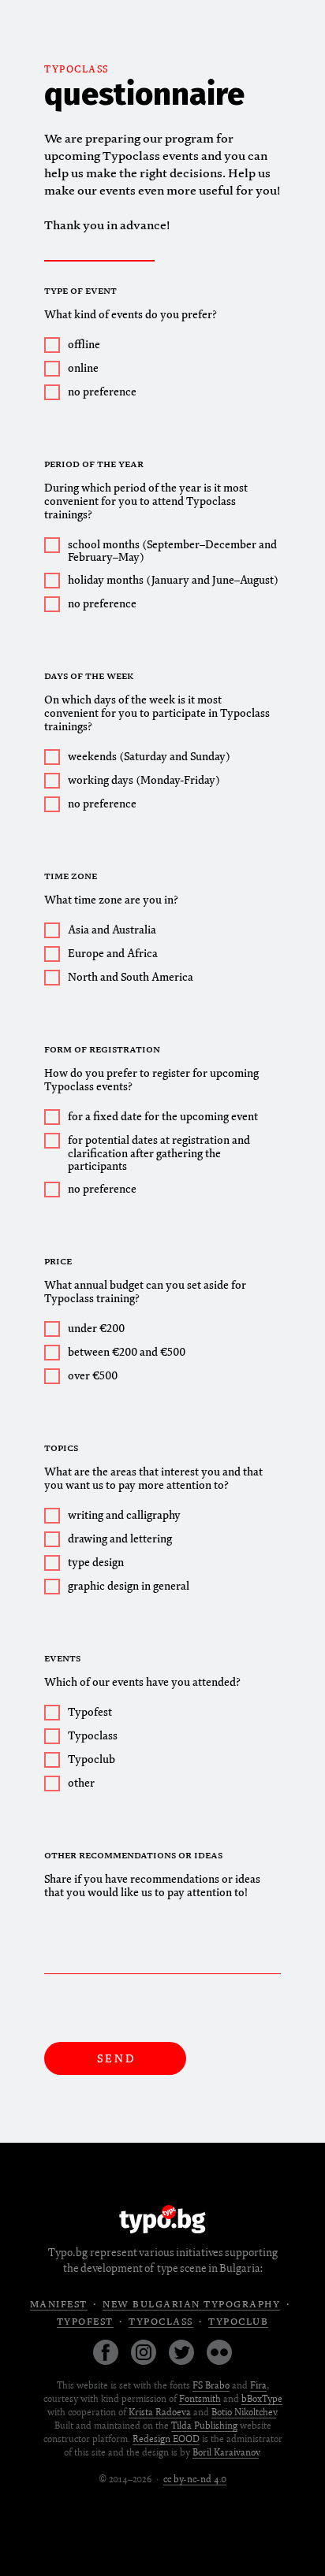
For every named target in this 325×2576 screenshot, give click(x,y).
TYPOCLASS (77, 70)
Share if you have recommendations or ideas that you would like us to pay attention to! (152, 1886)
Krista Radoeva (160, 2413)
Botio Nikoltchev (244, 2413)
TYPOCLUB (238, 2322)
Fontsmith (200, 2399)
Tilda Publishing (204, 2426)
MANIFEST (59, 2305)
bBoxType (262, 2399)
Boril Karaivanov (226, 2453)
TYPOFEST (85, 2322)
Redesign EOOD (166, 2439)
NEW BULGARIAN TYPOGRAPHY (191, 2305)
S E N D (116, 2059)
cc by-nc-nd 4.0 (195, 2479)
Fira (258, 2386)
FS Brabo (211, 2386)
